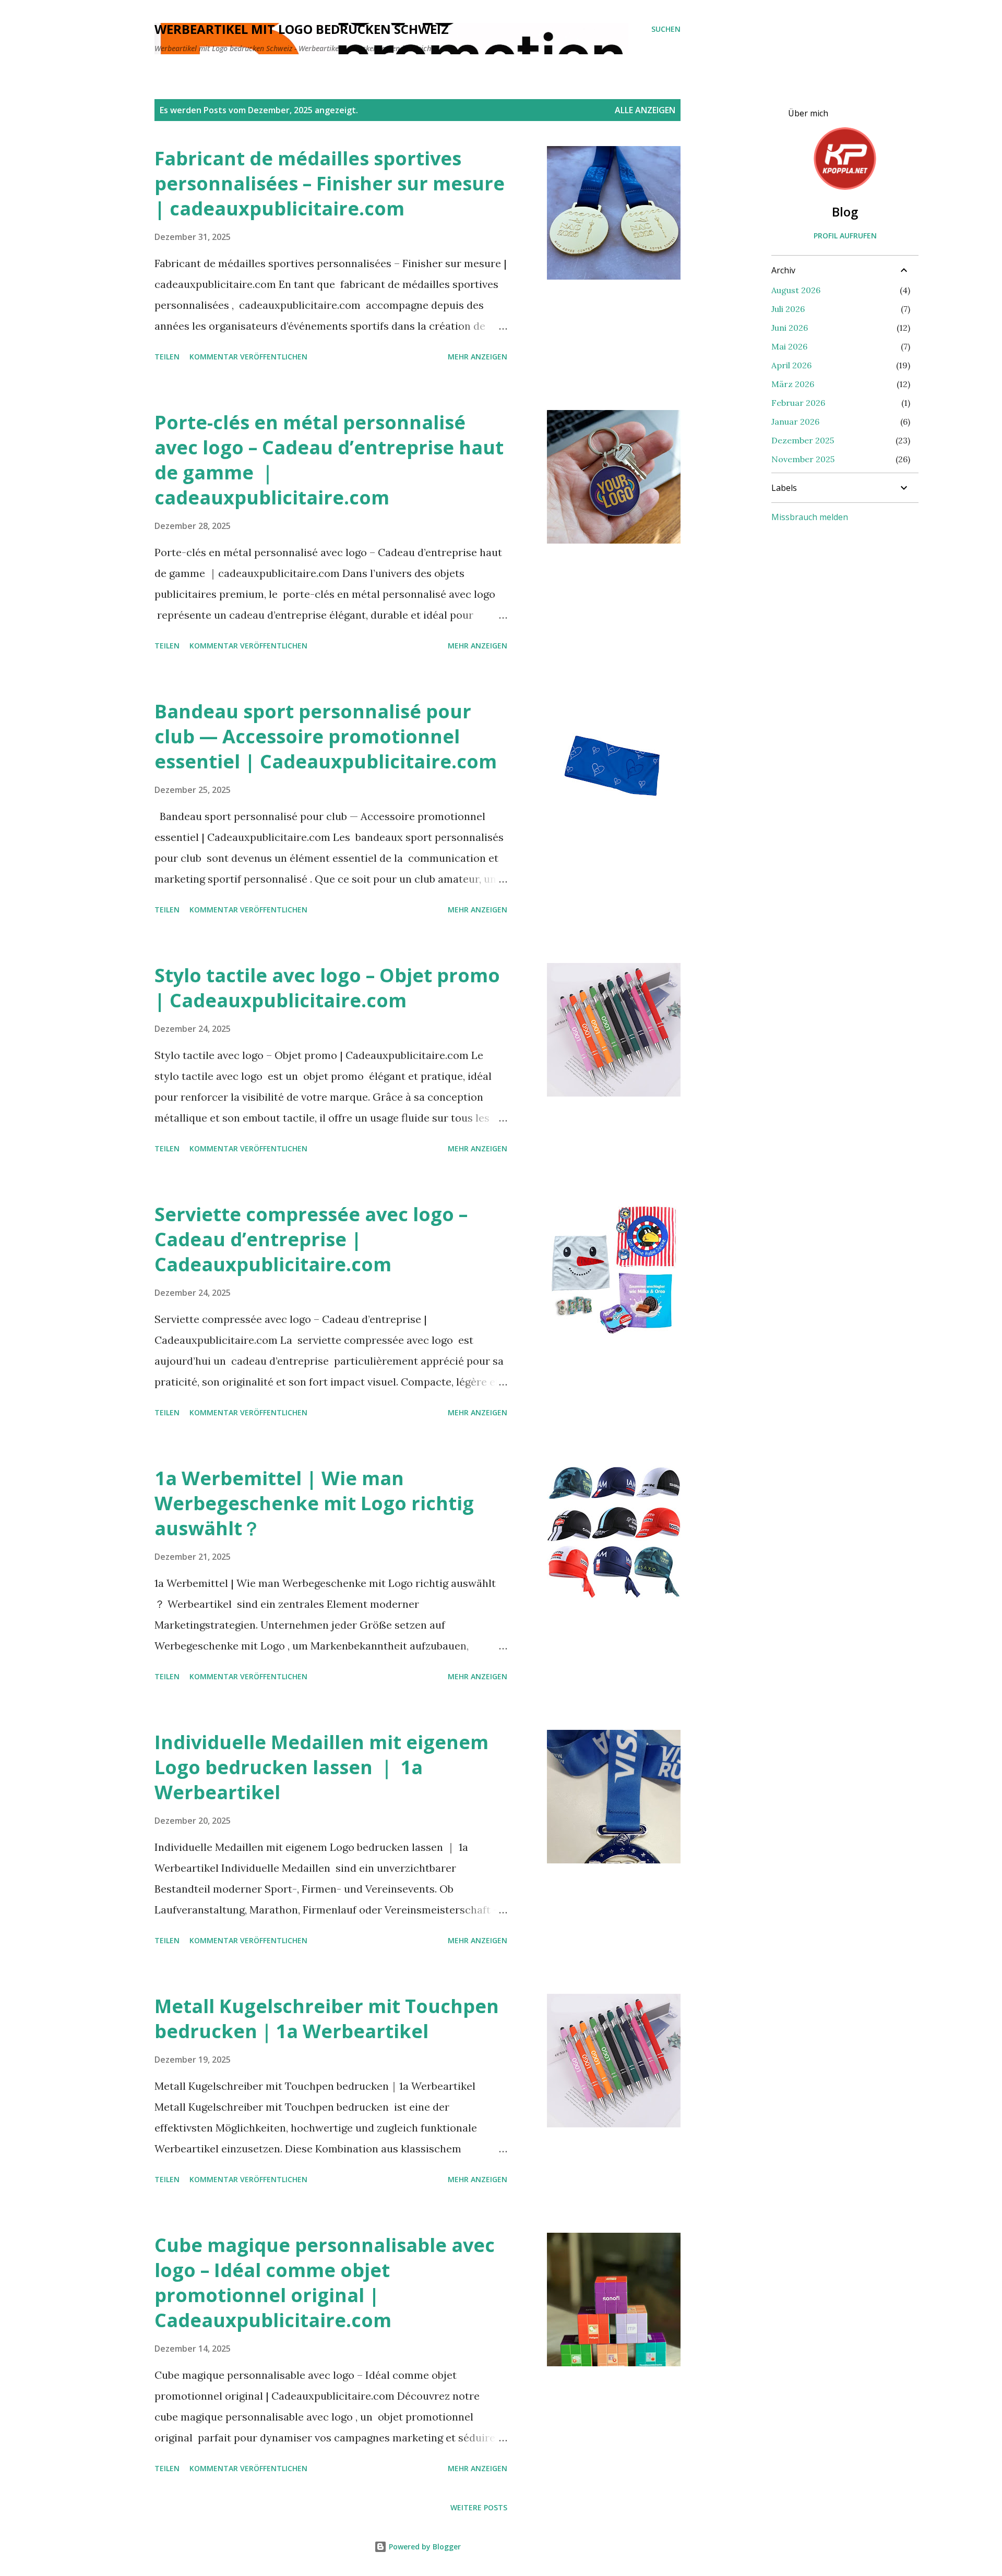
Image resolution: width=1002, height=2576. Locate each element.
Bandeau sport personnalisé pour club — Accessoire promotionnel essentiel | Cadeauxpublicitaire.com (326, 736)
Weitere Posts (479, 2507)
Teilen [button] (167, 357)
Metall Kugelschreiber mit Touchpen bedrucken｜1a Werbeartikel (327, 2019)
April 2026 (791, 365)
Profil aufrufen (845, 236)
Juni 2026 (790, 328)
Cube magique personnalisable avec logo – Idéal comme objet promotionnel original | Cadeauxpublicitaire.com (325, 2283)
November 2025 (803, 459)
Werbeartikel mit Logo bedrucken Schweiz (302, 29)
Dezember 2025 (803, 440)
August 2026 (796, 290)
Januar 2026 (795, 422)
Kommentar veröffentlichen (248, 357)
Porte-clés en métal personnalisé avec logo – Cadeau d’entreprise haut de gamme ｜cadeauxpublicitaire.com (329, 460)
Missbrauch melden (810, 517)
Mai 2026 (789, 346)
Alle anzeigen (645, 110)
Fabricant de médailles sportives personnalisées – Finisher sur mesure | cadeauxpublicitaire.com (330, 183)
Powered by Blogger (424, 2547)
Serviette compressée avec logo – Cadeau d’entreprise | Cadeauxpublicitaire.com (311, 1239)
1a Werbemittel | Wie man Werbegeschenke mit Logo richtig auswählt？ (314, 1503)
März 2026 (793, 384)
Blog (845, 212)
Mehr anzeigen (478, 357)
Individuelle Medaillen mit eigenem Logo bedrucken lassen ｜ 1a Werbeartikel (321, 1767)
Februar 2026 (798, 403)
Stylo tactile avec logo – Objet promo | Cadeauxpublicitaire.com (327, 988)
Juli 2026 (788, 309)
